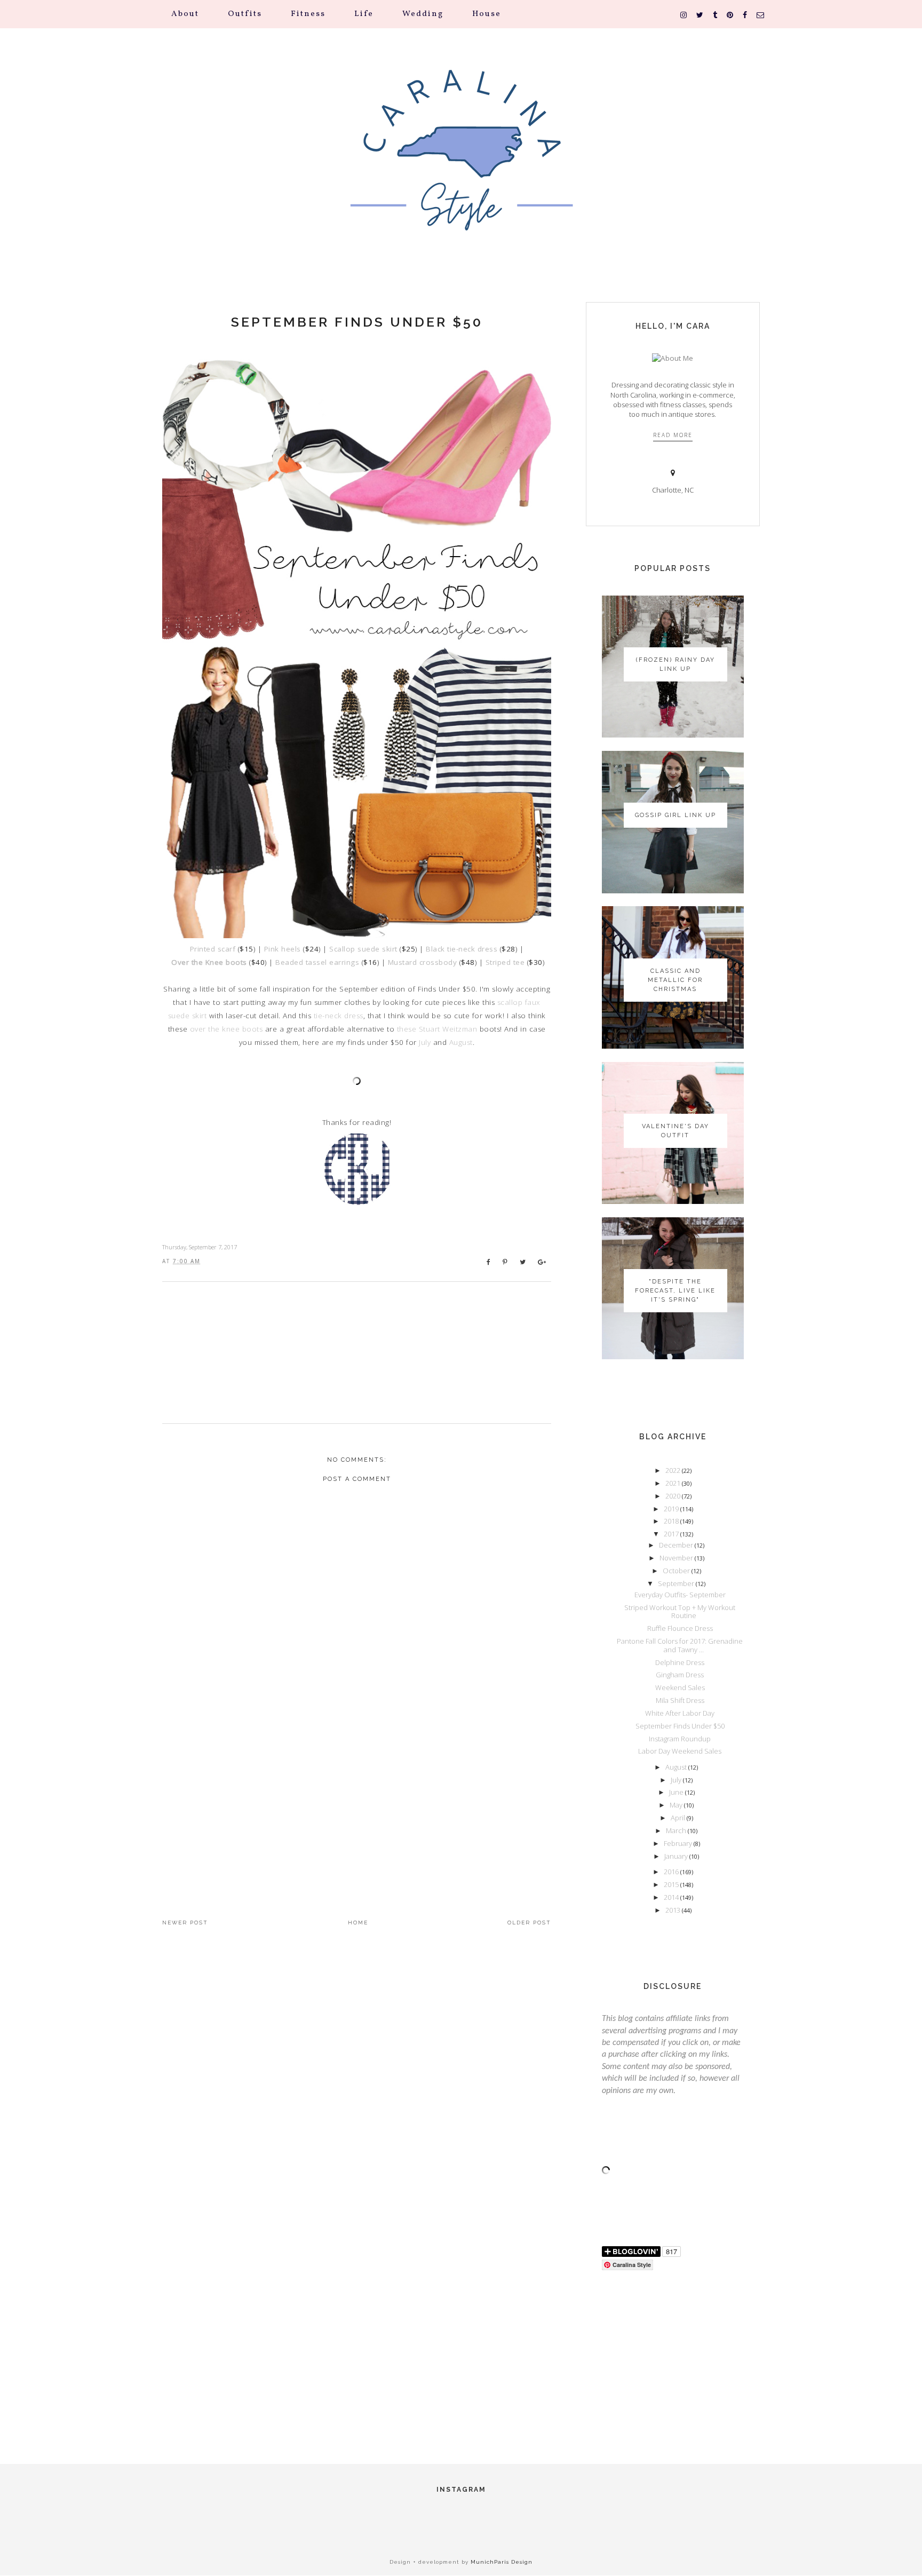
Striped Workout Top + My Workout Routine (680, 1612)
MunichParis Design (502, 2562)
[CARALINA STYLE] (461, 165)
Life (364, 14)
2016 (672, 1872)
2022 (674, 1470)
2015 (672, 1884)
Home (358, 1923)
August (461, 1042)
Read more (673, 435)
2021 (674, 1483)
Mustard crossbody (423, 962)
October (677, 1571)
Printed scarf (213, 949)
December (677, 1545)
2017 (672, 1534)
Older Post (529, 1923)
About (185, 14)
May (677, 1805)
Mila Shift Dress (680, 1700)
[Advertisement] (357, 1801)
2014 (672, 1897)
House (487, 14)
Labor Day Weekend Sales (680, 1751)
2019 (672, 1509)
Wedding (423, 14)
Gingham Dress (680, 1675)
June (677, 1792)
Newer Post (185, 1923)
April (679, 1818)
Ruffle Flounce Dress (680, 1628)
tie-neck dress (339, 1016)
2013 (674, 1910)
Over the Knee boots (209, 962)
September (677, 1583)
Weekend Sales (680, 1687)
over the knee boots (226, 1029)
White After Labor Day (680, 1713)
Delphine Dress (680, 1662)
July (425, 1042)
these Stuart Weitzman (437, 1029)
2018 (672, 1521)
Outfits (245, 14)
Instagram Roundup (680, 1739)
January (677, 1856)
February (679, 1843)
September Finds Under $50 (357, 322)
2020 (674, 1496)
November (677, 1558)
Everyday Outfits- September (680, 1595)
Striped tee (505, 962)
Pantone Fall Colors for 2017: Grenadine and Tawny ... (680, 1645)
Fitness (308, 14)
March (677, 1830)
